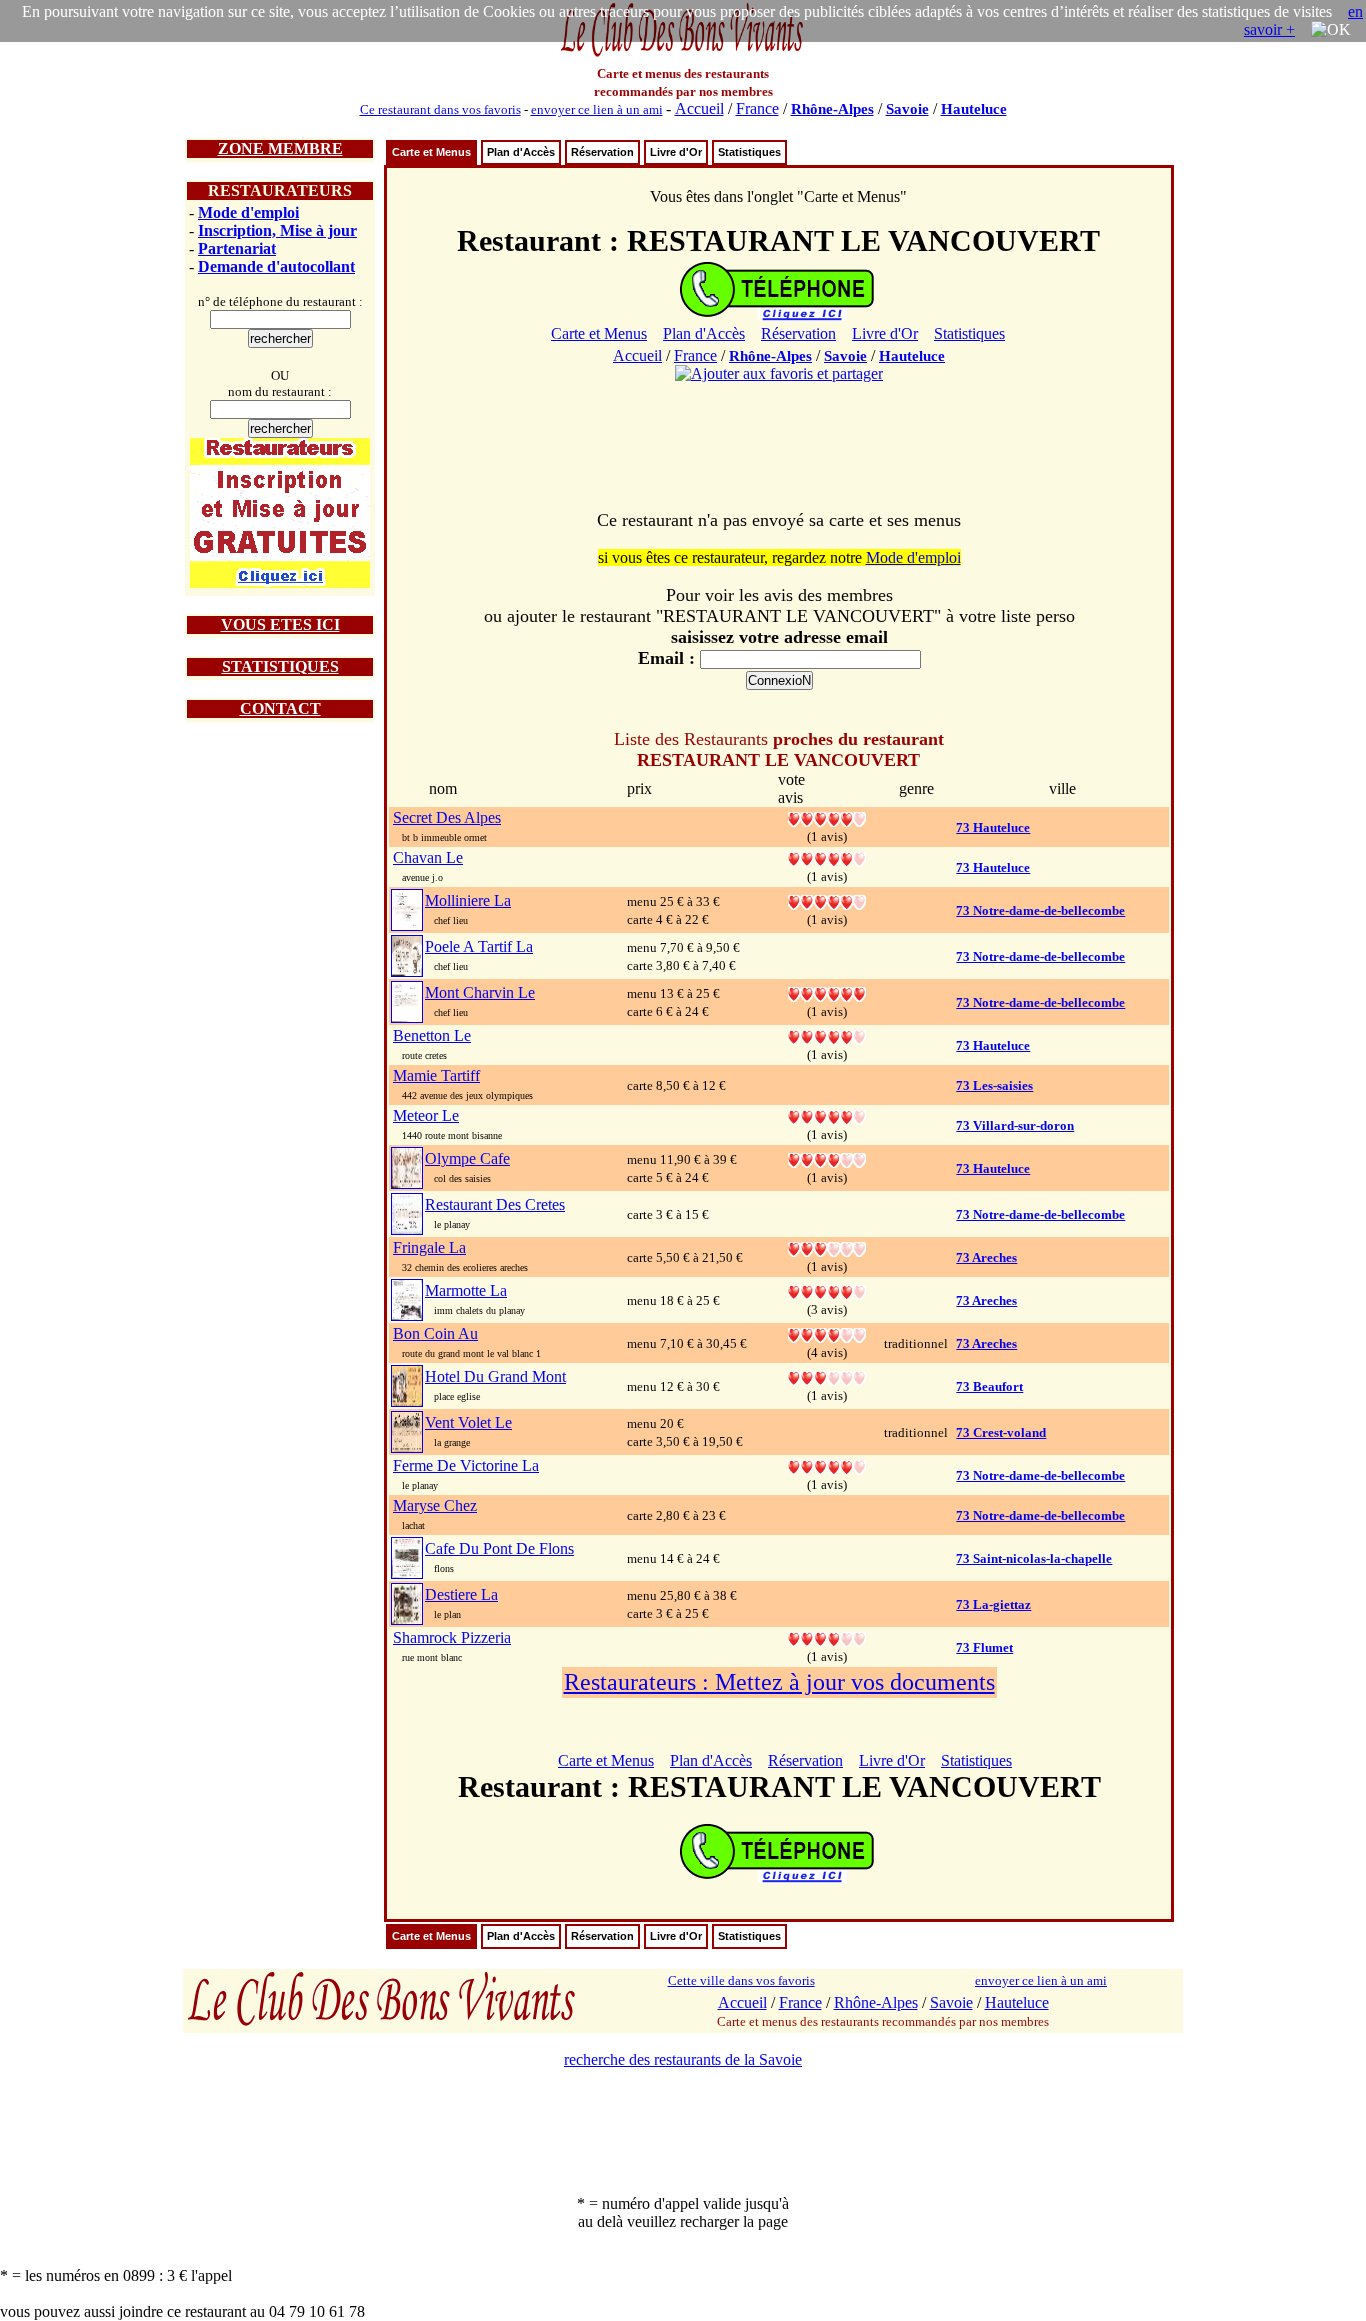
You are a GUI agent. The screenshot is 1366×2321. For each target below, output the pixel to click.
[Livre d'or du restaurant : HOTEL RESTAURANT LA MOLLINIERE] (827, 900)
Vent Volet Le (468, 1422)
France (757, 108)
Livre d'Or (676, 152)
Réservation (602, 152)
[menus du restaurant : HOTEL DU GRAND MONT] (407, 1384)
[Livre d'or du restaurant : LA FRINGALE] (827, 1247)
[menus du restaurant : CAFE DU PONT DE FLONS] (407, 1556)
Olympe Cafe (467, 1158)
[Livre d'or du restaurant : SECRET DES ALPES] (827, 817)
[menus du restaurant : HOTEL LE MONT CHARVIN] (407, 1000)
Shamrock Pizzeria (452, 1637)
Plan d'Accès (521, 152)
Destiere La (461, 1594)
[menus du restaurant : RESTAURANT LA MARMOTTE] (407, 1298)
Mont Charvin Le (480, 992)
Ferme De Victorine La (466, 1465)
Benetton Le (432, 1035)
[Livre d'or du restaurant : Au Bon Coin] (827, 1333)
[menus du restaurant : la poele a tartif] (407, 954)
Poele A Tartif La (479, 946)
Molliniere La (468, 900)
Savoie (907, 109)
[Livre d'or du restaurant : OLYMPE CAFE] (827, 1158)
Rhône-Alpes (832, 109)
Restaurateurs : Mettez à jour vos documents (779, 1682)
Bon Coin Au (435, 1333)
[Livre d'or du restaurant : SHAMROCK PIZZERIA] (827, 1637)
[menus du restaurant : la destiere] (407, 1602)
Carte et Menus (431, 152)
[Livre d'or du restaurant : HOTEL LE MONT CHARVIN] (827, 992)
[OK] (1331, 30)
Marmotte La (466, 1290)
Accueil (699, 108)
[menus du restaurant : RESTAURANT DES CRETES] (407, 1212)
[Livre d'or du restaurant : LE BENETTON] (827, 1035)
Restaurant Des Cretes (495, 1204)
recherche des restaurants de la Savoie (683, 2059)
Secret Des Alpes (447, 817)
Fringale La (429, 1247)
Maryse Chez (435, 1505)
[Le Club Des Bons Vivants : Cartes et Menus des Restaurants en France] (683, 54)
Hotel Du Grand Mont (495, 1376)
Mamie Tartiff (436, 1075)
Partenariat (237, 248)
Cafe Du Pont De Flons (499, 1548)
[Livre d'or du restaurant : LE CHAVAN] (827, 857)
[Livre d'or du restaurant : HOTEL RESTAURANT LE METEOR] (827, 1115)
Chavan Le (428, 857)
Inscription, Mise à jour (277, 230)
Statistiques (749, 152)
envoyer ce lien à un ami (597, 109)
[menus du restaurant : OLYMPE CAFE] (407, 1166)
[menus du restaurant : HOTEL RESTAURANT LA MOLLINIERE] (407, 908)
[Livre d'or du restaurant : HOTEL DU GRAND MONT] (827, 1376)
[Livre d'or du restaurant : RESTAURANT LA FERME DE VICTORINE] (827, 1465)
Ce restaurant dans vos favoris (440, 109)
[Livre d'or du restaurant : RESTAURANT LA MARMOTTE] (827, 1290)
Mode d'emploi (248, 212)
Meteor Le (426, 1115)
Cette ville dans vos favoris (741, 1980)
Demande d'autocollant (276, 266)
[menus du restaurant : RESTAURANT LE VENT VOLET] (407, 1430)
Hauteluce (974, 109)
